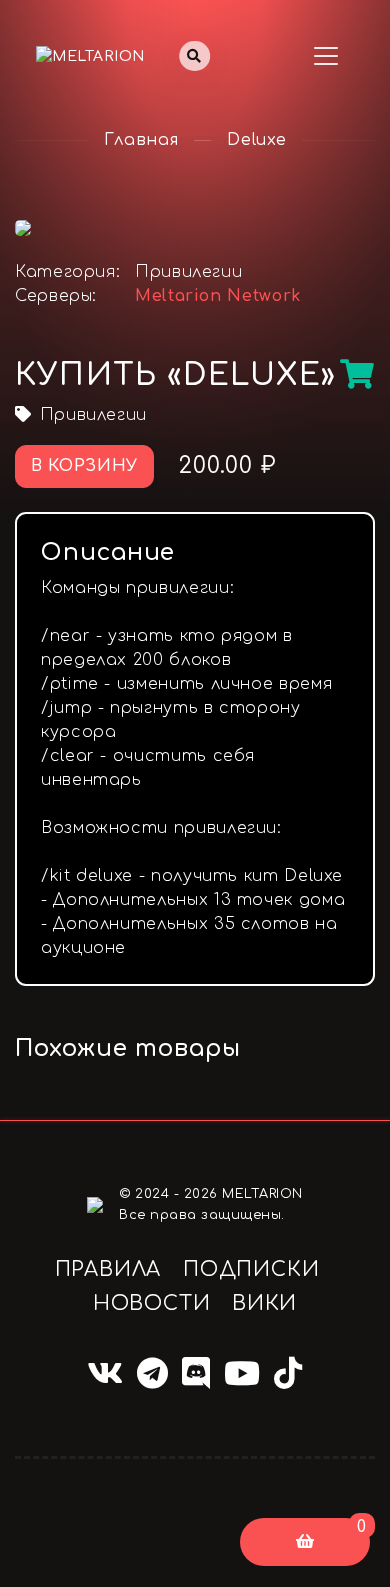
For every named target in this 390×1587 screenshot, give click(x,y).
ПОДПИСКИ (251, 1269)
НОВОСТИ (152, 1303)
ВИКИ (264, 1303)
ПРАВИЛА (108, 1269)
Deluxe (256, 140)
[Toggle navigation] (326, 56)
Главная (141, 140)
